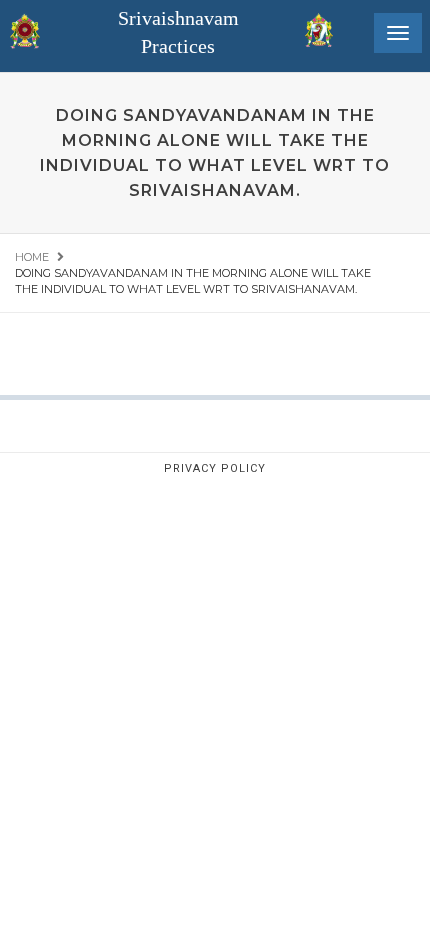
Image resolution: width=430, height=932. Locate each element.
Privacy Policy (215, 468)
